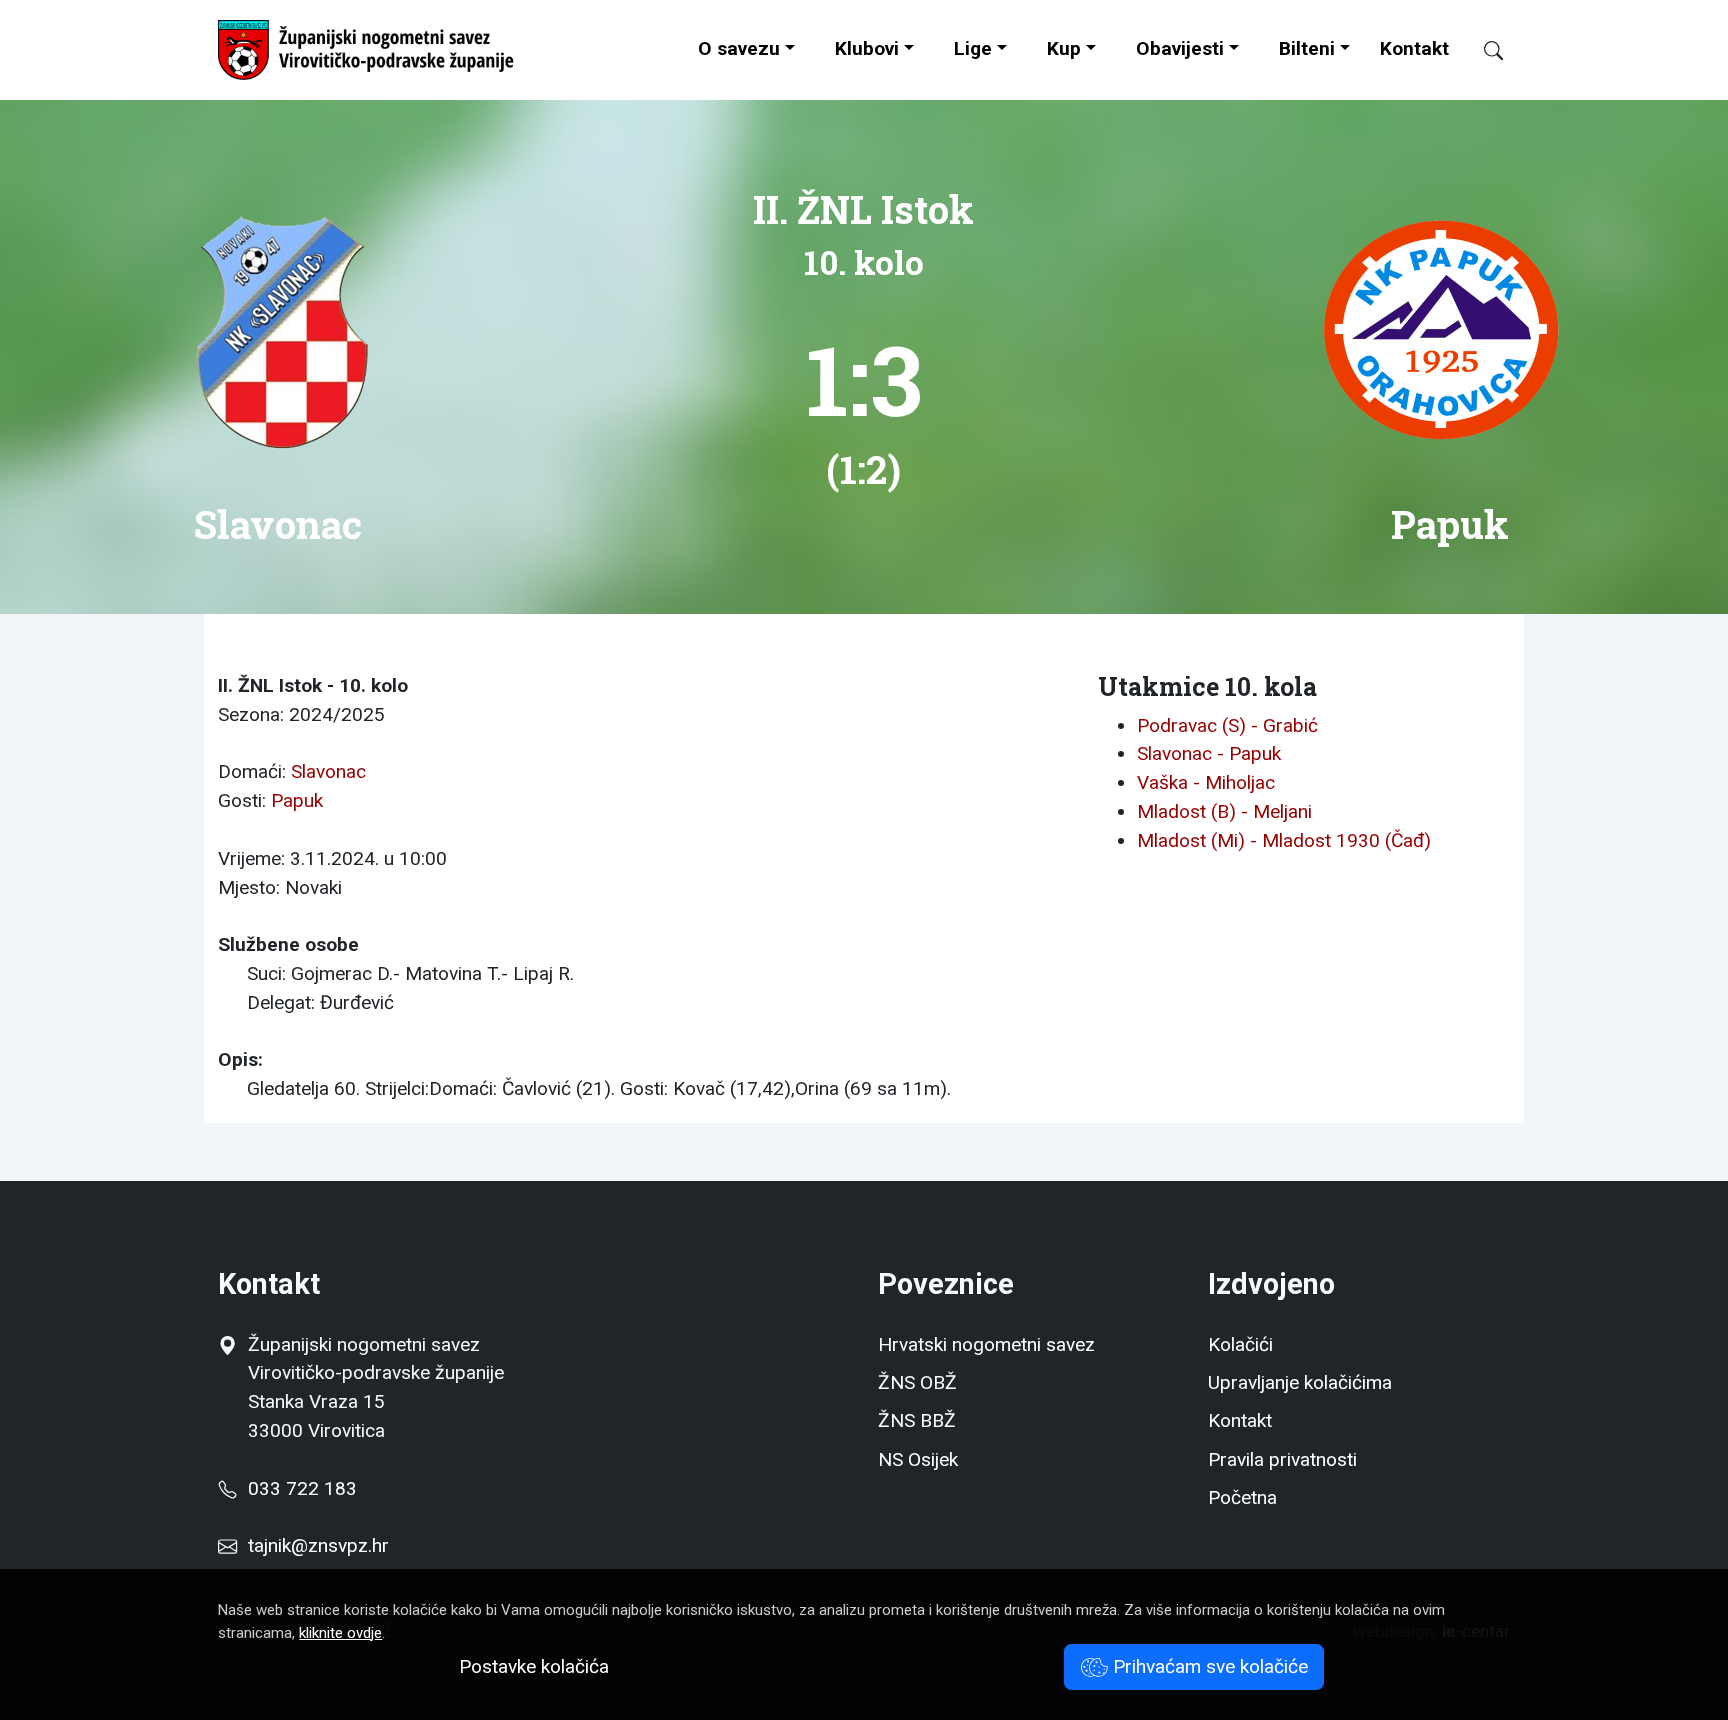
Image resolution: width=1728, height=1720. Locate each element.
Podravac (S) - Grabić (1227, 725)
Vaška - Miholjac (1206, 782)
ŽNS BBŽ (917, 1420)
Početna (1242, 1497)
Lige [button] (973, 48)
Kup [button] (1064, 48)
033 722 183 (297, 1488)
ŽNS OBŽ (917, 1382)
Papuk (297, 800)
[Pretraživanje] (1484, 50)
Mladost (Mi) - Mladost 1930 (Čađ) (1284, 840)
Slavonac (328, 771)
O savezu (739, 48)
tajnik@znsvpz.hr (318, 1545)
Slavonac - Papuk (1209, 753)
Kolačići (1240, 1344)
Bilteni (1307, 48)
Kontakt (1414, 48)
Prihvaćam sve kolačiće (1208, 1666)
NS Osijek (918, 1459)
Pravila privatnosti (1282, 1459)
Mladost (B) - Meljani (1224, 811)
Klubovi (867, 48)
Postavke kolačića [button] (534, 1666)
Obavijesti (1180, 48)
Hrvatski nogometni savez (986, 1344)
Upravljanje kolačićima (1300, 1382)
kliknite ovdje (340, 1633)
